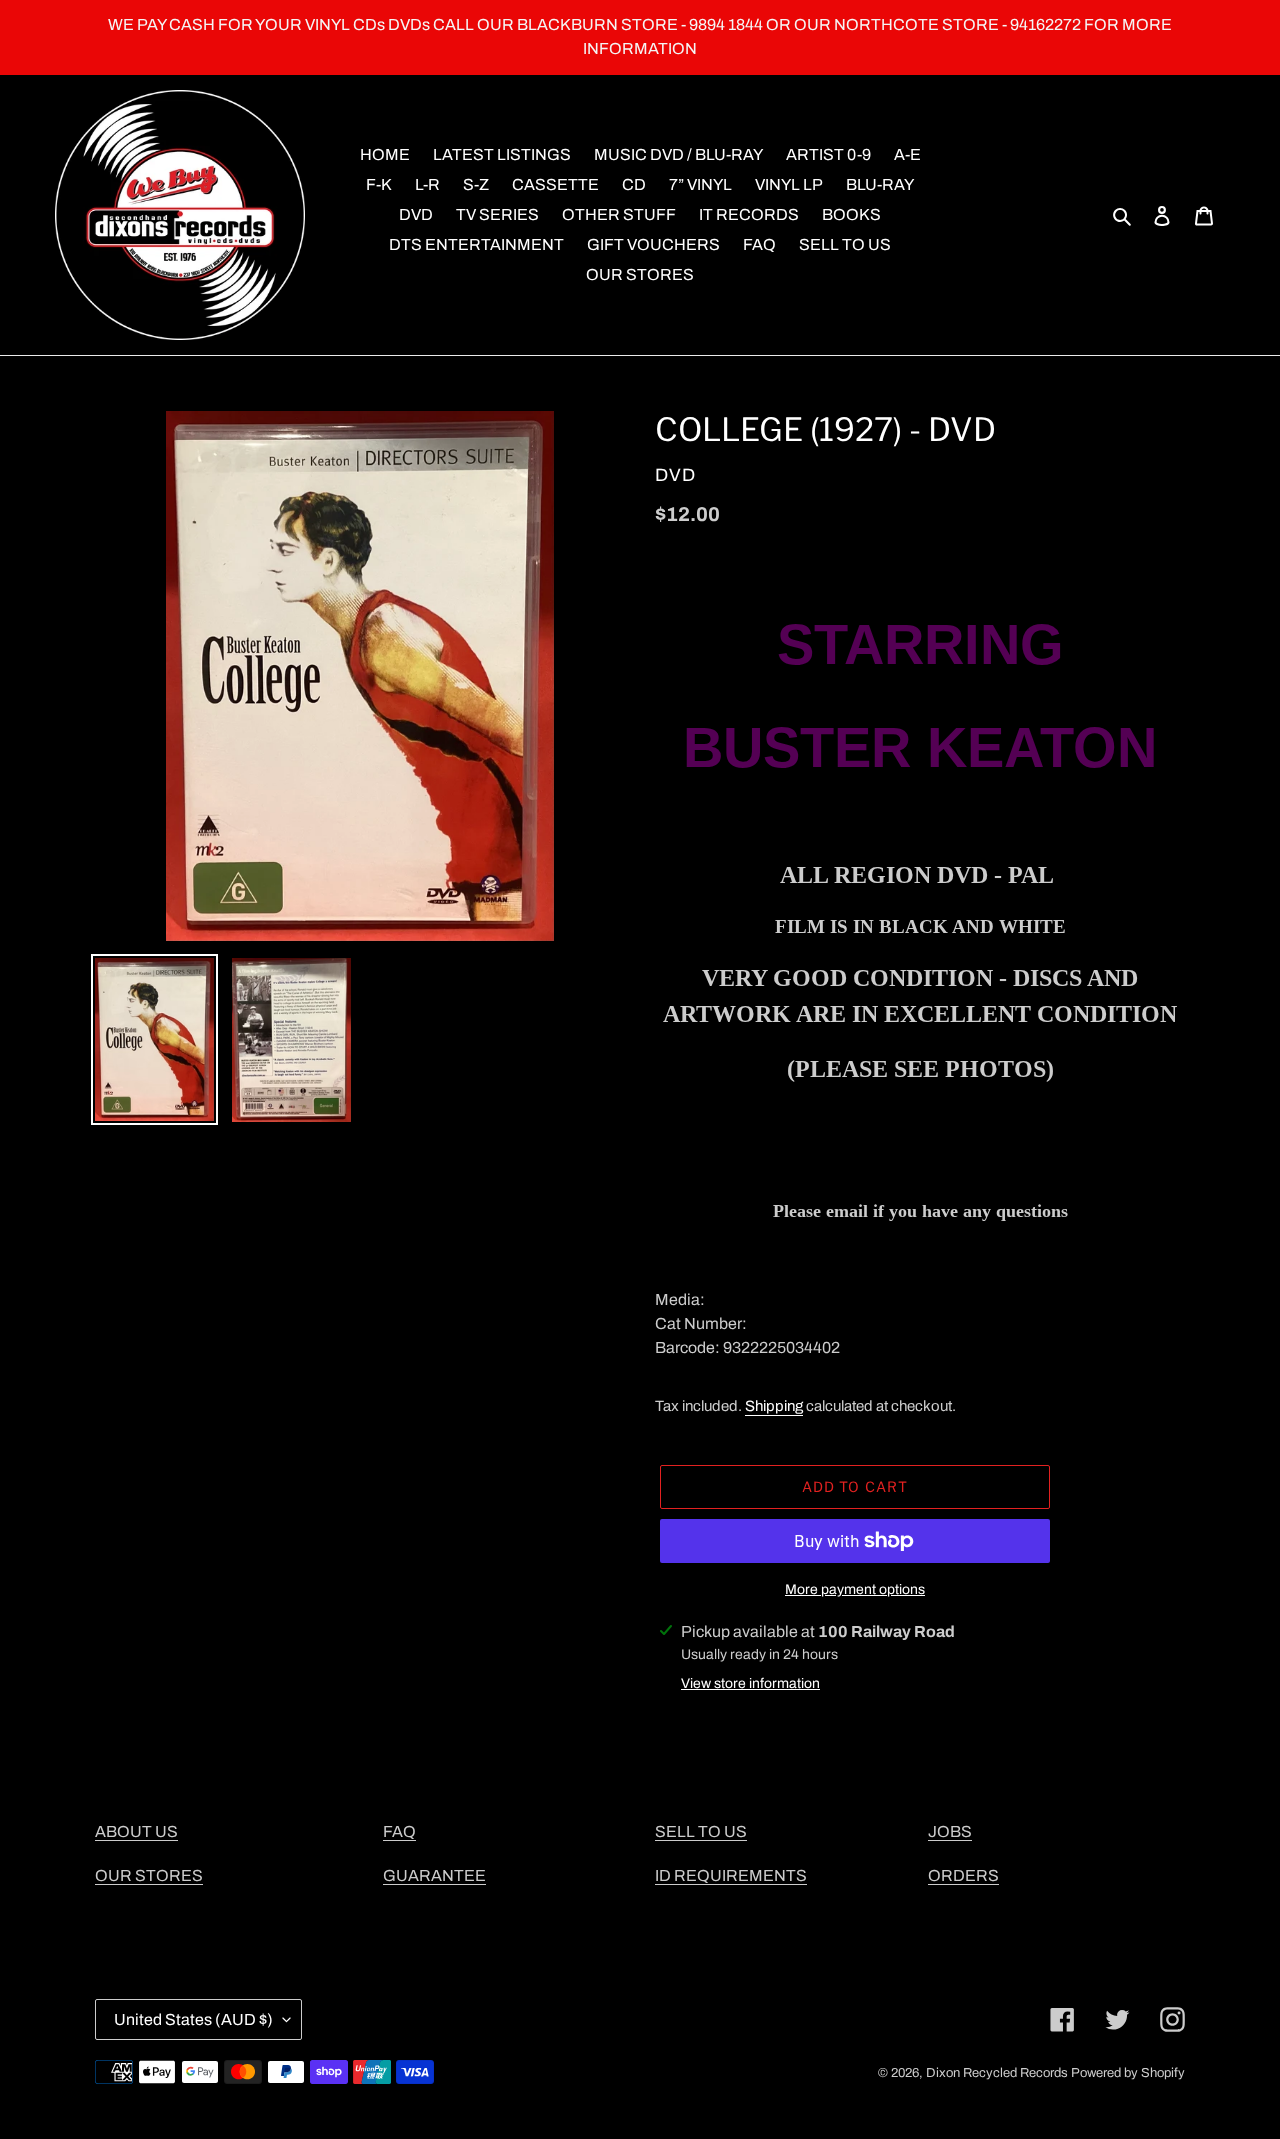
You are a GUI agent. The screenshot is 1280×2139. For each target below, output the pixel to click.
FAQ (399, 1831)
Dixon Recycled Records (997, 2073)
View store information (750, 1683)
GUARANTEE (434, 1875)
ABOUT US (136, 1831)
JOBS (950, 1831)
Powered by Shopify (1128, 2073)
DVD (675, 475)
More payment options (855, 1589)
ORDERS (963, 1875)
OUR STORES (149, 1875)
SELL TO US (701, 1831)
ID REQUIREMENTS (731, 1875)
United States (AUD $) (193, 2019)
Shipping (774, 1406)
